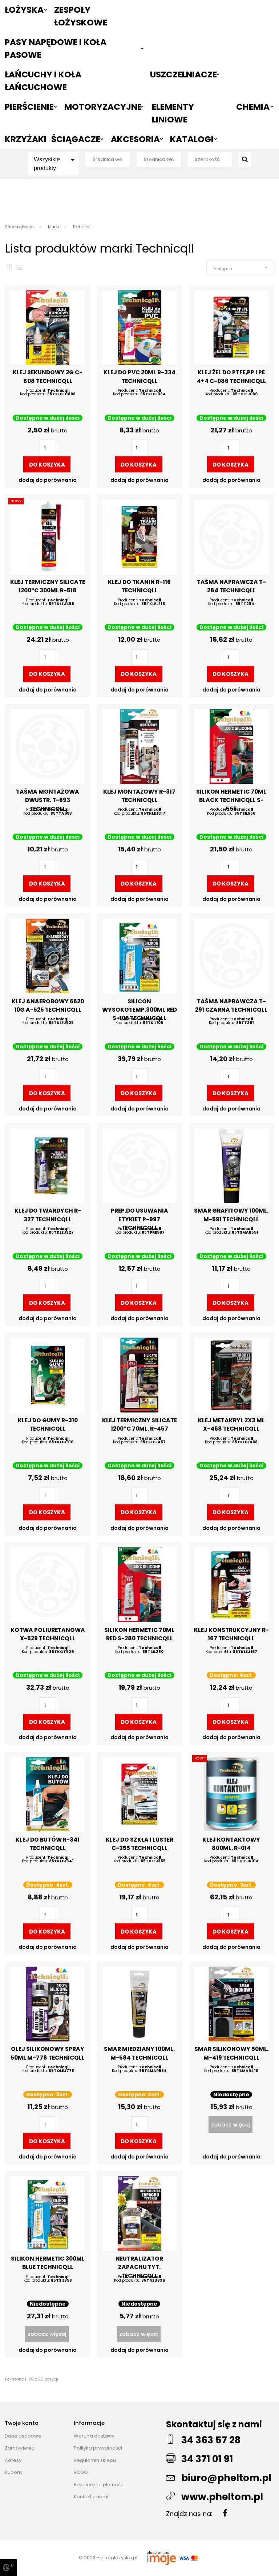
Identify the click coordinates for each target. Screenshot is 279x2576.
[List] (19, 267)
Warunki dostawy (94, 2436)
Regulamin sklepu (95, 2460)
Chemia (253, 107)
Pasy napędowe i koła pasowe (56, 48)
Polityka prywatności (98, 2448)
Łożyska (24, 10)
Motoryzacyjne (103, 107)
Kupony (14, 2472)
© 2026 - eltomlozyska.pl (109, 2558)
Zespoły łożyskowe (81, 16)
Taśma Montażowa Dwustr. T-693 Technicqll (48, 800)
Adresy (13, 2460)
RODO (81, 2472)
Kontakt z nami (91, 2497)
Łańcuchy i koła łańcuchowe (43, 81)
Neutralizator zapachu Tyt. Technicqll (139, 2267)
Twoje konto (22, 2423)
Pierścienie (29, 107)
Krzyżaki (25, 139)
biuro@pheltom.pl (226, 2478)
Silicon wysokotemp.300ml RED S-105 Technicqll (139, 1010)
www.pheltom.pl (222, 2497)
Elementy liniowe (173, 113)
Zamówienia (20, 2448)
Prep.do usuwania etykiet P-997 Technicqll (139, 1219)
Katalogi (192, 139)
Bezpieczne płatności (99, 2485)
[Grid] (9, 267)
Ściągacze (76, 139)
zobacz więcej (231, 2125)
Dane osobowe (23, 2436)
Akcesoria (135, 139)
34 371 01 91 (207, 2459)
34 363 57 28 (211, 2440)
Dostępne (222, 269)
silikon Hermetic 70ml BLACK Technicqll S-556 (231, 800)
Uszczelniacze (183, 74)
